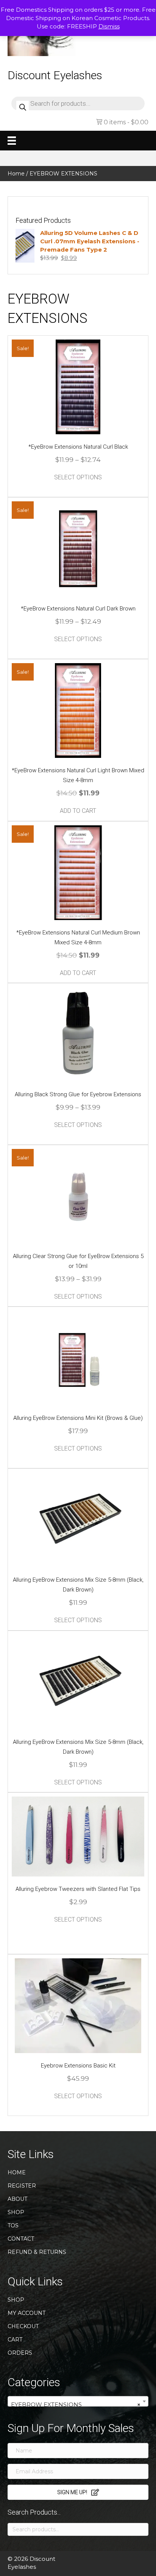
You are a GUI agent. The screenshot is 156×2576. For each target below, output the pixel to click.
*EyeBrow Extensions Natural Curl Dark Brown (78, 609)
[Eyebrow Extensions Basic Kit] (78, 2005)
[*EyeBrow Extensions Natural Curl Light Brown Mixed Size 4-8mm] (78, 710)
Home (16, 174)
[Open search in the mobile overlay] (78, 103)
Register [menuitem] (22, 2186)
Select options (78, 477)
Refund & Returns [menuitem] (37, 2252)
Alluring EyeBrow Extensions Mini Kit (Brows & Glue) (78, 1418)
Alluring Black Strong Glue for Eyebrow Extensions (78, 1094)
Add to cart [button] (78, 811)
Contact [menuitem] (21, 2239)
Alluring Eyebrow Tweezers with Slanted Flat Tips (78, 1889)
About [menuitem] (17, 2199)
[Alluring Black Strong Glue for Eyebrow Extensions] (78, 1034)
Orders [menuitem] (20, 2353)
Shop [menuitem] (16, 2212)
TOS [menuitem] (13, 2225)
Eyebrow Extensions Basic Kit (78, 2066)
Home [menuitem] (17, 2172)
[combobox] (78, 2401)
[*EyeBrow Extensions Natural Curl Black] (78, 386)
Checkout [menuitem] (23, 2326)
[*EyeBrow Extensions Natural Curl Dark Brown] (78, 548)
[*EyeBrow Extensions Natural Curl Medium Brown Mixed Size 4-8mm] (78, 872)
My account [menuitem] (27, 2313)
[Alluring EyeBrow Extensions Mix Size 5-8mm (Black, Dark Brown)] (78, 1519)
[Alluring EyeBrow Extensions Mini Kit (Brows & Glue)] (78, 1358)
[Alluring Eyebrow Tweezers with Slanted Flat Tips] (78, 1836)
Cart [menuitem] (15, 2340)
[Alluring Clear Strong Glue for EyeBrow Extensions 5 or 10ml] (78, 1196)
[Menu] (12, 141)
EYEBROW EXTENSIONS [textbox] (76, 2405)
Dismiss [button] (109, 26)
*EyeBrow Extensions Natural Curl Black (78, 447)
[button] (78, 2492)
